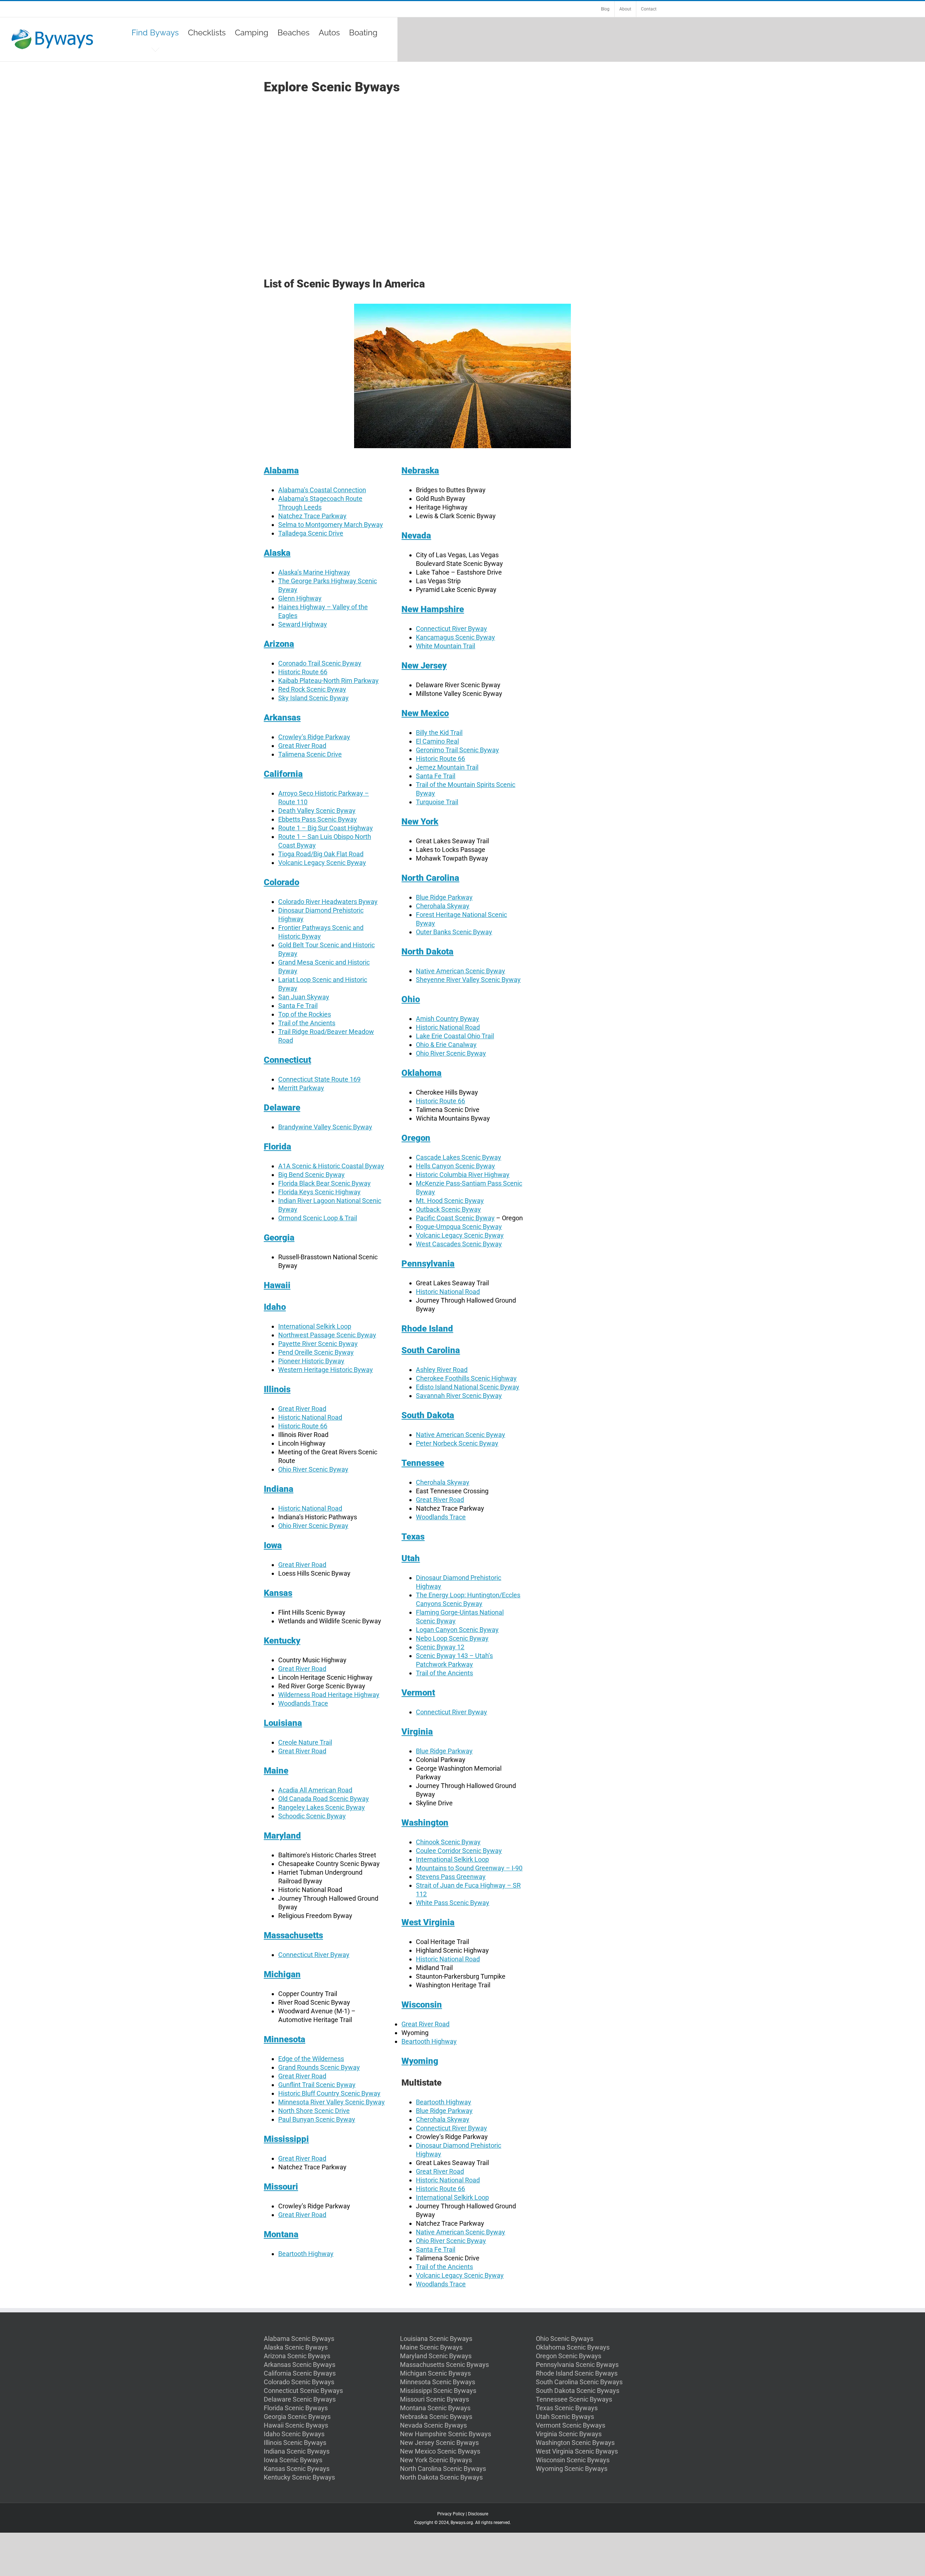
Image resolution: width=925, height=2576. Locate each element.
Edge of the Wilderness (311, 2059)
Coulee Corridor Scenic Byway (459, 1851)
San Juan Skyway (304, 997)
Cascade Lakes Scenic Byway (459, 1157)
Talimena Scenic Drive (310, 754)
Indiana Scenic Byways (297, 2451)
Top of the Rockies (305, 1014)
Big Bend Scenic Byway (311, 1175)
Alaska (277, 553)
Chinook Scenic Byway (448, 1842)
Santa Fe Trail (298, 1006)
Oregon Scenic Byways (569, 2356)
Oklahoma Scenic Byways (573, 2347)
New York (420, 822)
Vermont (418, 1693)
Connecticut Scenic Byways (303, 2391)
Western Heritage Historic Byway (326, 1370)
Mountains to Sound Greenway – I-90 (469, 1868)
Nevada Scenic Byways (433, 2425)
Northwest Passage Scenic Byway (327, 1335)
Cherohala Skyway (443, 906)
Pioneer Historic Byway (311, 1361)
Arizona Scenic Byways (297, 2356)
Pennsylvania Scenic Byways (577, 2365)
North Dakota (427, 952)
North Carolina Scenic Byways (443, 2469)
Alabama (281, 471)
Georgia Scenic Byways (297, 2417)
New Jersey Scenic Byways (439, 2443)
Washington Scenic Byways (575, 2443)
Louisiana (283, 1723)
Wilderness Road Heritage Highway (329, 1695)
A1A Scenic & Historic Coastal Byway (331, 1166)
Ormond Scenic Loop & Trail (318, 1218)
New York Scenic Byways (436, 2460)
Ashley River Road (442, 1370)
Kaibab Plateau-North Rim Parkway (328, 681)
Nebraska (420, 471)
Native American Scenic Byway (461, 971)
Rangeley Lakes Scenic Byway (322, 1807)
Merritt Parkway (301, 1088)
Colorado (281, 882)
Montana (281, 2234)
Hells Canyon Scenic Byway (455, 1166)
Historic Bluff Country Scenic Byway (329, 2093)
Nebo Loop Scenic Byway (452, 1638)
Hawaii (277, 1285)
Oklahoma (421, 1073)
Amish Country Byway (448, 1019)
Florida (277, 1147)
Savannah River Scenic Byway (459, 1396)
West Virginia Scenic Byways (577, 2451)
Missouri (281, 2187)
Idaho (275, 1307)
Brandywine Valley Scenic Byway (325, 1127)
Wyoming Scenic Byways (572, 2469)
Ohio (411, 999)
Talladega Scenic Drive (311, 533)
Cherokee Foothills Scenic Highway (466, 1378)
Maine (276, 1771)
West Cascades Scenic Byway (459, 1244)
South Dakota (428, 1415)
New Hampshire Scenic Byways (446, 2434)
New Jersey (424, 666)
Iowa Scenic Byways (293, 2460)
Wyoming (420, 2061)
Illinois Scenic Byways (295, 2443)
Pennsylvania (428, 1264)
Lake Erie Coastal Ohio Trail (455, 1036)
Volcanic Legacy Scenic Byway (322, 863)
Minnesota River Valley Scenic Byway (332, 2102)
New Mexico (425, 713)
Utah (411, 1558)
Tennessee (423, 1463)
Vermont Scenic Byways (571, 2425)
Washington (425, 1823)
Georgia (279, 1238)
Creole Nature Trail (305, 1742)
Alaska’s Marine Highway (314, 572)
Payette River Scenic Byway (318, 1344)
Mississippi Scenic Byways (438, 2391)
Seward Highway (303, 624)
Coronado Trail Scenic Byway (320, 663)
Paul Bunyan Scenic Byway (317, 2119)
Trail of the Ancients (307, 1023)
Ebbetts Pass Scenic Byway (318, 819)
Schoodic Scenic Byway (312, 1816)
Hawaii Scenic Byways (296, 2425)
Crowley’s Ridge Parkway (314, 737)
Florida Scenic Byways (296, 2408)
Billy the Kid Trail (439, 733)
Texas (413, 1537)
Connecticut (287, 1060)
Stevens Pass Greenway (451, 1877)
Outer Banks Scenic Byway (454, 932)
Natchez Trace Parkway (312, 516)
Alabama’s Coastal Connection (322, 490)
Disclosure (478, 2514)
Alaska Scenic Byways (296, 2347)
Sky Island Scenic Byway (313, 698)
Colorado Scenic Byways (299, 2382)
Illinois (277, 1389)
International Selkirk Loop (315, 1326)
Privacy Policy (451, 2514)
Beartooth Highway (306, 2254)
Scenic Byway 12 (440, 1647)
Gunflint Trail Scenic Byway (317, 2085)
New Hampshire (433, 609)
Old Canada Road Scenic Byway (324, 1799)
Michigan (282, 1974)
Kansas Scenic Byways (297, 2469)
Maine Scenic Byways (431, 2347)
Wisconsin (422, 2005)
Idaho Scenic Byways (294, 2434)
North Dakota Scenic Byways (441, 2477)
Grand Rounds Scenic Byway (319, 2067)
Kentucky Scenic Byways (299, 2477)
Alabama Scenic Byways (299, 2339)
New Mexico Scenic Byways (440, 2451)
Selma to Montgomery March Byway (331, 525)
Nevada (416, 536)
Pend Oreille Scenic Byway (316, 1352)
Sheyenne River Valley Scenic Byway (468, 980)
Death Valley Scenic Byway (317, 811)
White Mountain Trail (446, 646)
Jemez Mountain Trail (447, 767)
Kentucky (282, 1641)
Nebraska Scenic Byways (436, 2417)
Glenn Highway (300, 598)
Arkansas (282, 718)
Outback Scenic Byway (448, 1209)
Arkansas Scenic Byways (300, 2365)
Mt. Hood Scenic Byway (450, 1201)
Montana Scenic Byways (435, 2408)
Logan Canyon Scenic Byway (457, 1630)
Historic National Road (310, 1417)
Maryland (282, 1836)
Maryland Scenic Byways (436, 2356)
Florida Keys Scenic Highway (319, 1192)
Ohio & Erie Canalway (446, 1045)
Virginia (417, 1732)
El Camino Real (437, 741)
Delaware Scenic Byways (300, 2399)
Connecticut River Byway (314, 1955)
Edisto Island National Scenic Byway (468, 1387)
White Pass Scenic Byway (453, 1903)
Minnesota (285, 2039)
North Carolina (430, 878)
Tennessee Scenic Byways (574, 2399)
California (283, 774)
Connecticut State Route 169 (319, 1079)
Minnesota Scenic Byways (438, 2382)
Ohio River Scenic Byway (313, 1469)
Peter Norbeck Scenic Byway (457, 1443)
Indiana (279, 1489)
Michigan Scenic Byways (435, 2373)
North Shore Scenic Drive (314, 2111)
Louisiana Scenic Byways (436, 2339)
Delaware (282, 1108)
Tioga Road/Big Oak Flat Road (321, 854)
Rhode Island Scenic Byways (577, 2373)
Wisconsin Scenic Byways (573, 2460)
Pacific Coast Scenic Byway (455, 1218)
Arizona (279, 644)
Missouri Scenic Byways (434, 2399)
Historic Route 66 (303, 672)
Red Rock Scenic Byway (312, 689)
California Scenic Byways (300, 2373)
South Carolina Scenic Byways (579, 2382)
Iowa (273, 1545)
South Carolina (431, 1350)
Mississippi (286, 2139)
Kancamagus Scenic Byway (455, 637)
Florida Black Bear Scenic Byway (324, 1183)
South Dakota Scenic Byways (578, 2391)
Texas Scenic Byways (567, 2408)
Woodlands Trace (303, 1703)
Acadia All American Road (315, 1790)
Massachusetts (293, 1935)
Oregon (416, 1138)
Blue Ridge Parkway (444, 897)
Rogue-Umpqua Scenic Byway (459, 1227)
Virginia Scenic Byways (569, 2434)
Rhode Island (427, 1329)
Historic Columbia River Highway (463, 1175)
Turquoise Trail (437, 802)
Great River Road (302, 746)
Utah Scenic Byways (565, 2417)
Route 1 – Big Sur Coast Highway (326, 828)
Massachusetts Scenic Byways (444, 2365)
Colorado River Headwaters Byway (328, 902)
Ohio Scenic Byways (565, 2339)
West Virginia (428, 1922)
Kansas (278, 1593)
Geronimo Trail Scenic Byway (457, 750)
